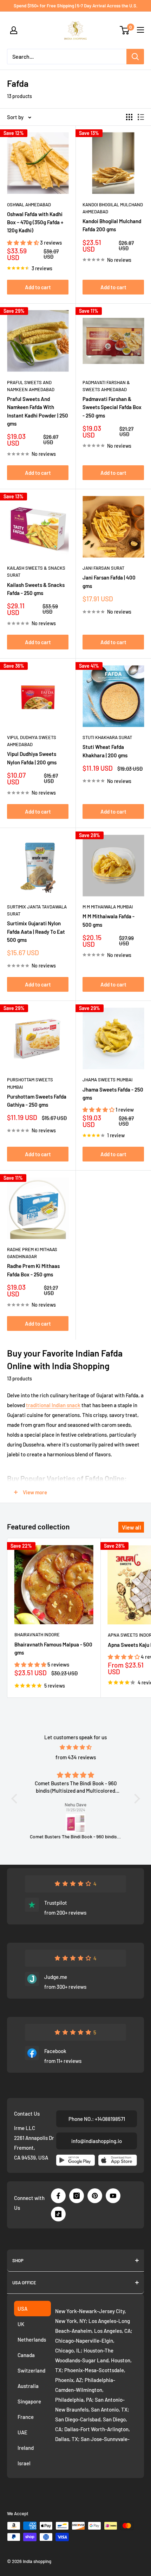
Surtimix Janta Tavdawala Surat (37, 910)
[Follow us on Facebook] (58, 2196)
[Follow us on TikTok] (58, 2214)
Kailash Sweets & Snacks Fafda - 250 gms (36, 589)
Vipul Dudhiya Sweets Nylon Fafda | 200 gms (32, 758)
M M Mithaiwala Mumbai (108, 907)
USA (22, 2309)
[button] (24, 242)
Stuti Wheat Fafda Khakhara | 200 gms (105, 751)
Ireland (26, 2448)
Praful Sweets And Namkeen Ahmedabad (31, 386)
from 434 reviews (76, 1757)
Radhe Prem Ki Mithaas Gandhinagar (32, 1253)
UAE (22, 2432)
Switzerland (31, 2370)
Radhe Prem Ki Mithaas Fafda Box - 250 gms (33, 1270)
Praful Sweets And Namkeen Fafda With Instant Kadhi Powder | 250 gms (38, 411)
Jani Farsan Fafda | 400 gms (109, 581)
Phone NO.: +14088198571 (97, 2119)
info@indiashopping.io (97, 2141)
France (26, 2417)
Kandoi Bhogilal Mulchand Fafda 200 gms (112, 225)
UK (21, 2324)
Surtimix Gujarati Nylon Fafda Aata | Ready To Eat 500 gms (36, 931)
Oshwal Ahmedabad (29, 205)
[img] (76, 1747)
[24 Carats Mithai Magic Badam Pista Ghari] (86, 1824)
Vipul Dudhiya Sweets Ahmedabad (32, 741)
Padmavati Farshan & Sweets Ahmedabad (106, 386)
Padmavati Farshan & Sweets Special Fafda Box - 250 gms (112, 407)
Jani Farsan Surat (103, 568)
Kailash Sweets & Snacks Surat (36, 571)
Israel (24, 2463)
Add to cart (38, 287)
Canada (26, 2355)
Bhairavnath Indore (37, 1635)
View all (132, 1527)
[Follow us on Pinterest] (95, 2196)
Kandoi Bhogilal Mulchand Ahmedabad (113, 208)
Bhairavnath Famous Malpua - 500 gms (53, 1648)
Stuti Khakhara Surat (107, 737)
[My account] (14, 30)
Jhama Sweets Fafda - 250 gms (113, 1093)
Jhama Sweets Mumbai (107, 1080)
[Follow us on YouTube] (113, 2196)
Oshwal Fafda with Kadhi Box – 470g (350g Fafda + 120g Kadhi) (35, 222)
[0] (125, 30)
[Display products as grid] (129, 117)
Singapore (29, 2401)
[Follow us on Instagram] (77, 2196)
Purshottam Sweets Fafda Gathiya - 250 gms (37, 1101)
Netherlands (32, 2339)
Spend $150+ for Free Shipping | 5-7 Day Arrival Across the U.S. (76, 6)
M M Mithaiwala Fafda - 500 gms (109, 920)
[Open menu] (140, 30)
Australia (28, 2386)
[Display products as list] (141, 117)
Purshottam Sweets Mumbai (30, 1083)
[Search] (135, 57)
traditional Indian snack (53, 1405)
